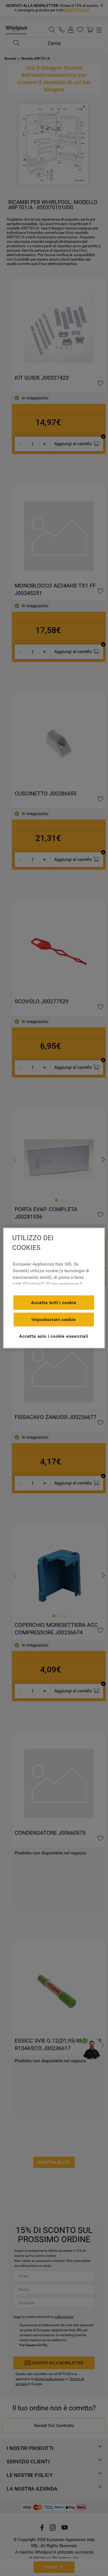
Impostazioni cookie (54, 1319)
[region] (54, 1288)
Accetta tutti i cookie (54, 1302)
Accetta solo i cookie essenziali (54, 1336)
